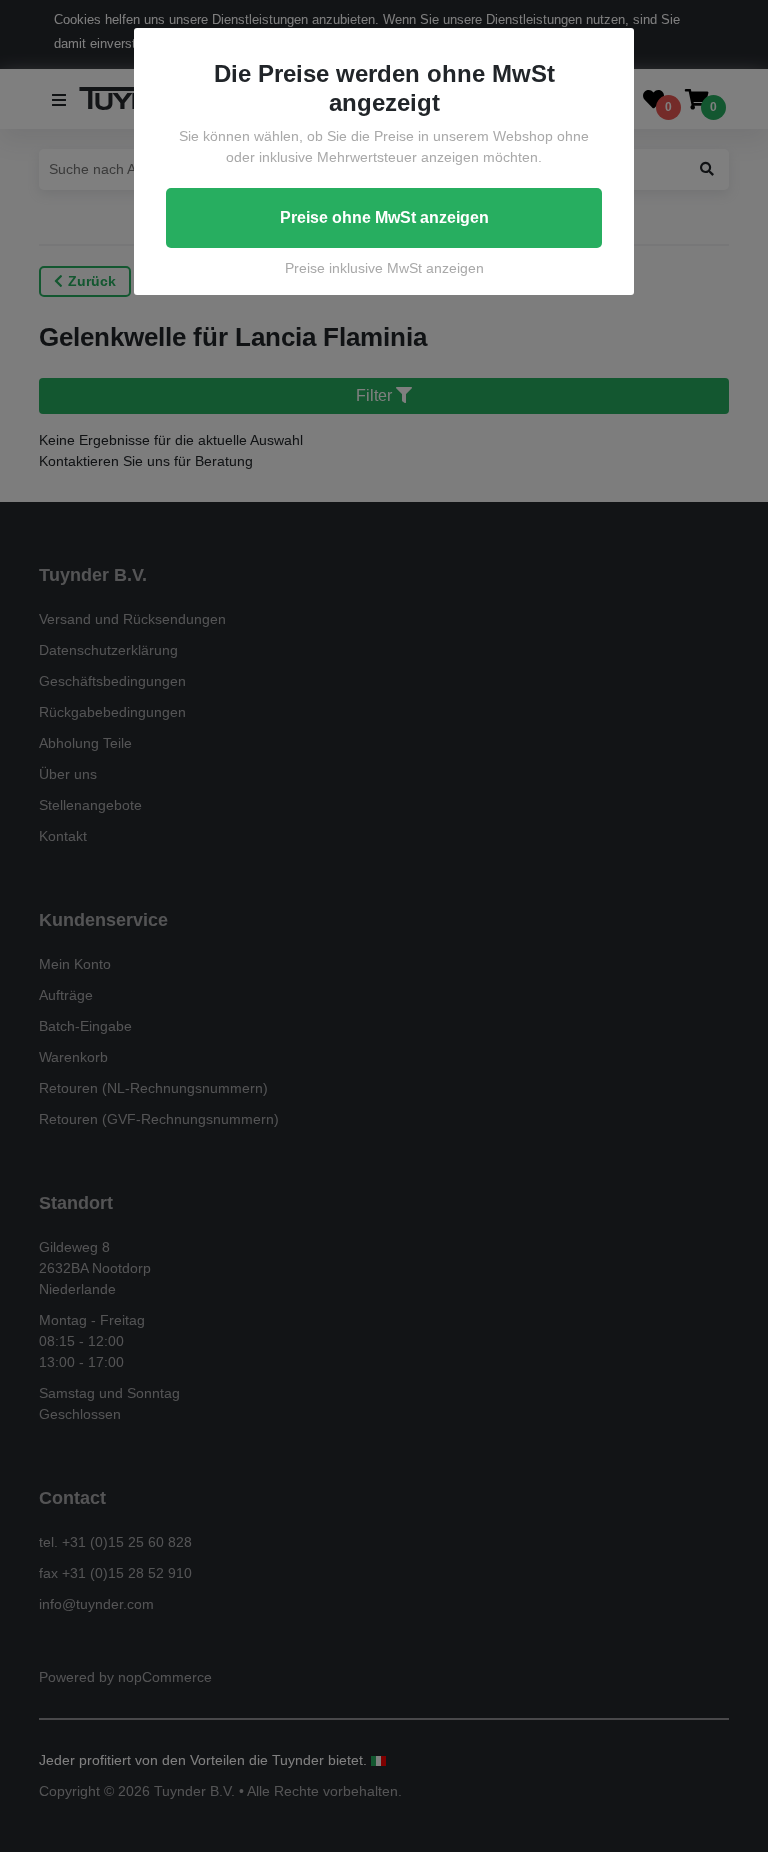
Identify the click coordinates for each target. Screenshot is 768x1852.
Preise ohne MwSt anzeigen (384, 217)
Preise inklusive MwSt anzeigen (384, 268)
